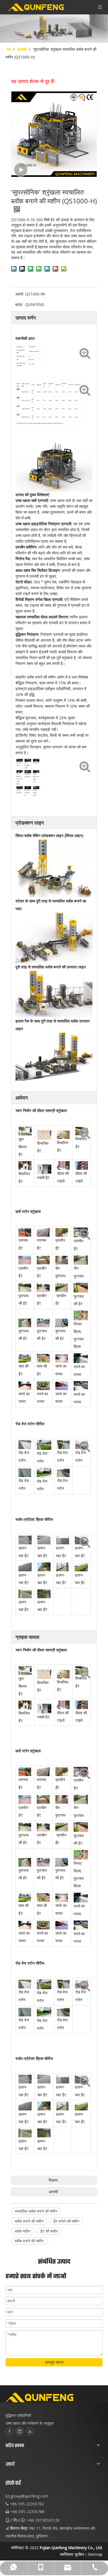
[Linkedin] (20, 2431)
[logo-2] (54, 2398)
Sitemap (95, 2554)
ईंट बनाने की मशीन (66, 2221)
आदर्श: (20, 294)
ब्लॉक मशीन (23, 2231)
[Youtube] (30, 2431)
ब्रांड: (19, 304)
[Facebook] (9, 2431)
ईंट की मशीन (49, 2231)
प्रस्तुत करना (54, 2362)
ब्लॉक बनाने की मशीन (29, 2221)
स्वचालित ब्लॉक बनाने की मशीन (36, 2211)
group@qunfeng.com (29, 2496)
